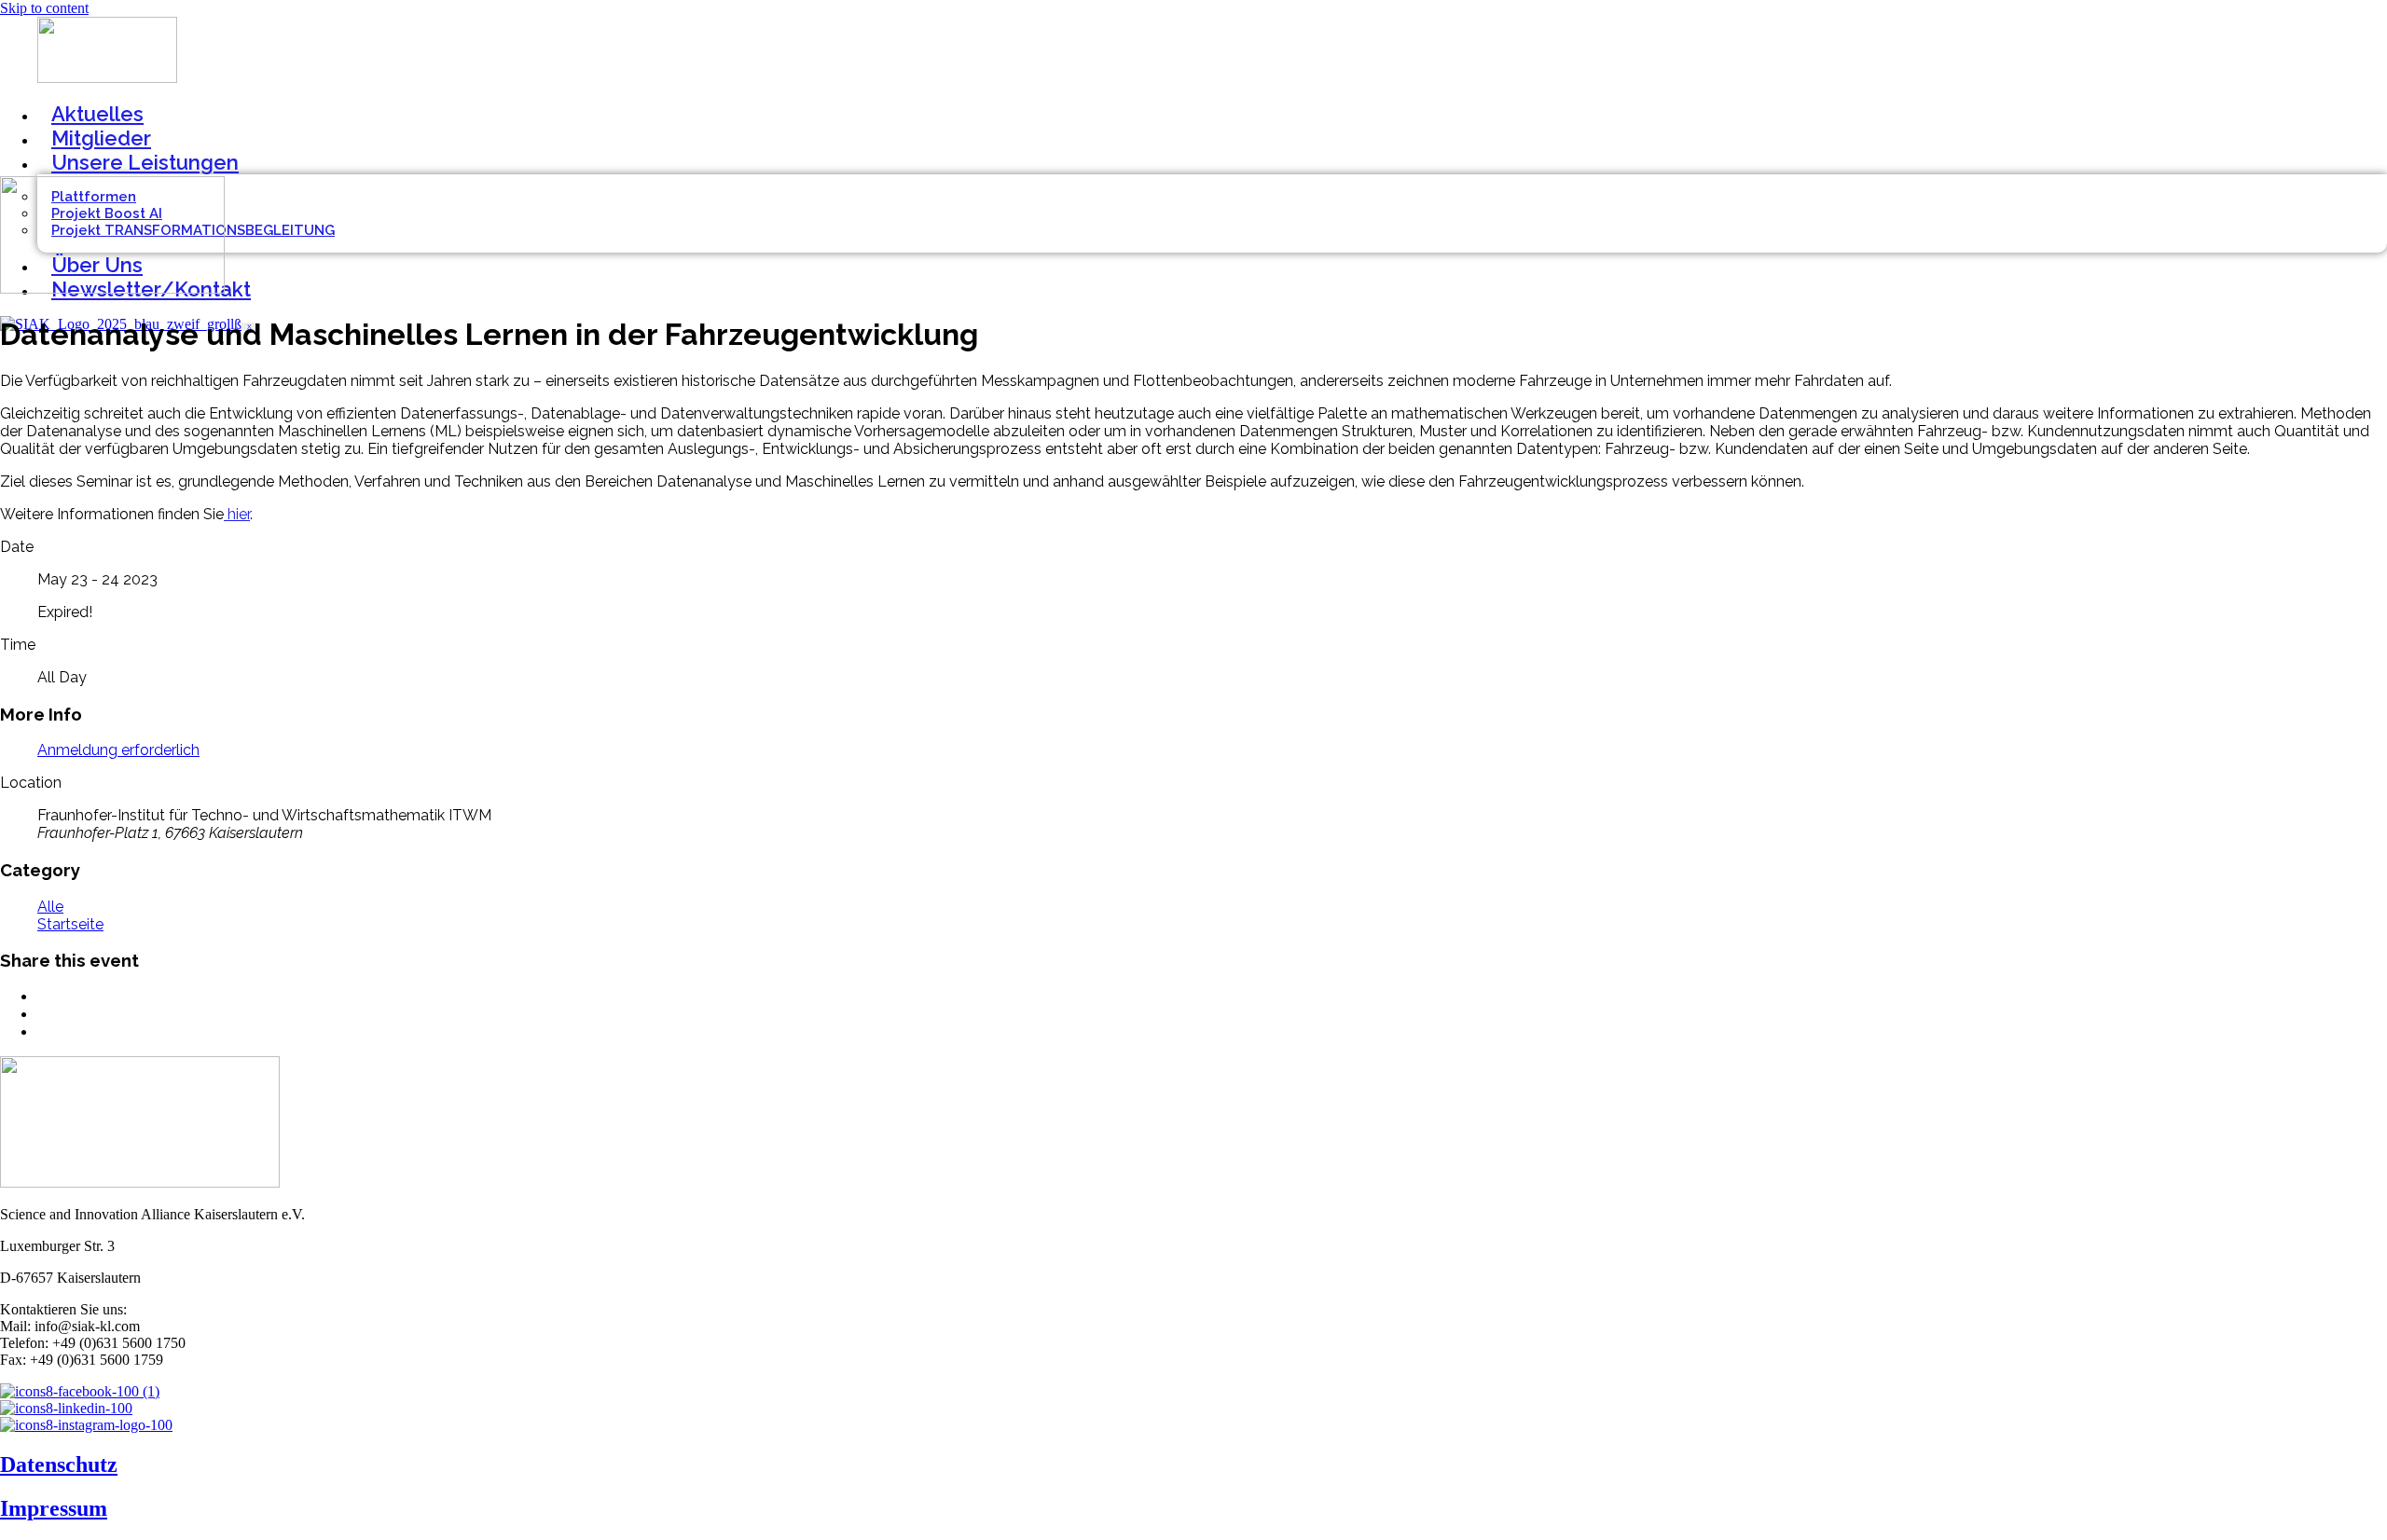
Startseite (70, 924)
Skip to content (44, 8)
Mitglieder (101, 138)
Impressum (54, 1508)
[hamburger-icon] (2381, 103)
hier (237, 514)
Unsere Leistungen (145, 162)
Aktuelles (97, 114)
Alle (50, 907)
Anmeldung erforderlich (118, 750)
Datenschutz (59, 1464)
